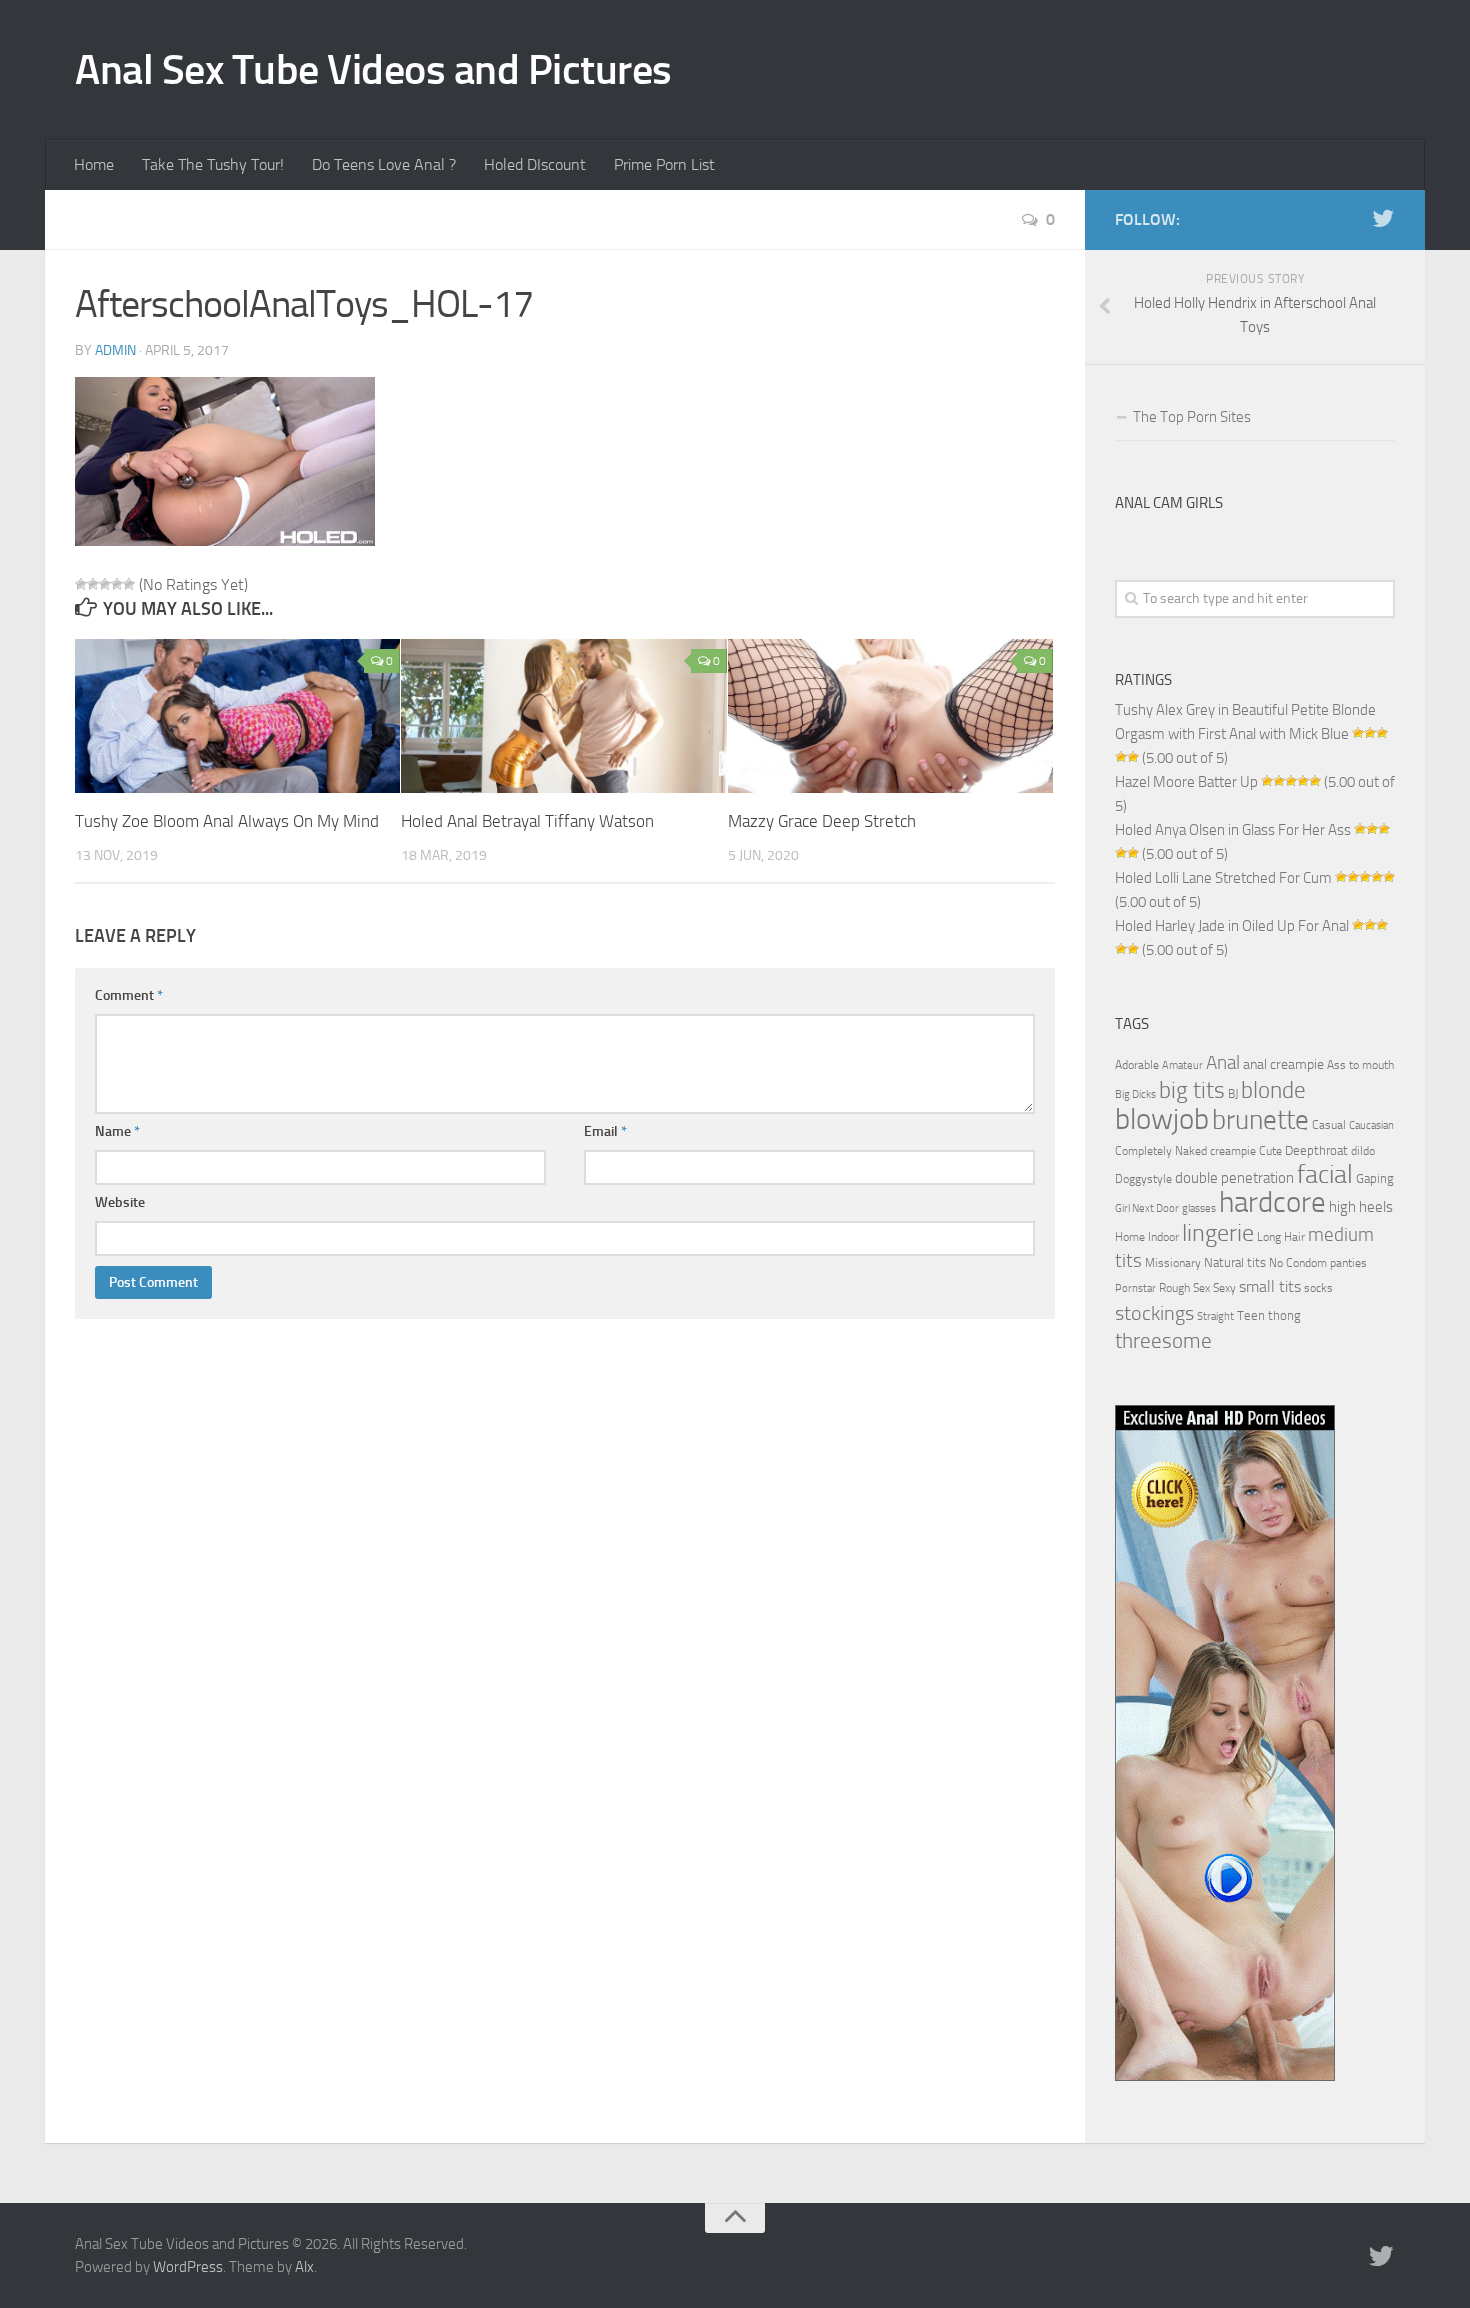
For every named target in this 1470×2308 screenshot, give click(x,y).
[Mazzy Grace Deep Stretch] (890, 716)
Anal (1223, 1063)
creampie (1233, 1151)
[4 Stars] (117, 584)
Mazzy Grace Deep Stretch (822, 821)
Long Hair (1281, 1237)
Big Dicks (1135, 1094)
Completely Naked (1161, 1151)
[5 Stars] (129, 584)
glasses (1199, 1208)
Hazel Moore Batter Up (1186, 782)
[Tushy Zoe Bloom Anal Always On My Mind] (237, 716)
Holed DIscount (535, 164)
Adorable (1137, 1065)
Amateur (1182, 1065)
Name (117, 1131)
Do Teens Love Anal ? (384, 164)
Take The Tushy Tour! (213, 164)
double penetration (1234, 1178)
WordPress (188, 2267)
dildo (1363, 1151)
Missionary (1173, 1263)
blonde (1273, 1090)
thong (1284, 1315)
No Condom (1298, 1263)
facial (1325, 1174)
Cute (1270, 1151)
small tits (1270, 1286)
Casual (1329, 1125)
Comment (129, 995)
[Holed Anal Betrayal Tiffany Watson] (563, 716)
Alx (304, 2267)
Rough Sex (1184, 1288)
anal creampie (1283, 1064)
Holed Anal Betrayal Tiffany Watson (527, 821)
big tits (1192, 1090)
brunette (1260, 1120)
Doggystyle (1143, 1179)
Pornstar (1135, 1288)
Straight (1215, 1316)
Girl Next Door (1147, 1208)
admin (115, 350)
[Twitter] (1383, 219)
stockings (1154, 1313)
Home (94, 164)
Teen (1251, 1315)
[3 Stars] (105, 584)
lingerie (1218, 1233)
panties (1348, 1263)
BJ (1233, 1094)
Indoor (1163, 1237)
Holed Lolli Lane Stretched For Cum (1223, 878)
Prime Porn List (664, 164)
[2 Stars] (93, 584)
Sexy (1224, 1288)
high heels (1361, 1207)
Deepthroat (1316, 1150)
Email (605, 1131)
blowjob (1162, 1119)
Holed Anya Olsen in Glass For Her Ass (1233, 830)
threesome (1163, 1340)
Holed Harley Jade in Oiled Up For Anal (1232, 926)
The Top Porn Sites (1192, 417)
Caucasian (1371, 1125)
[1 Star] (81, 584)
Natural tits (1235, 1262)
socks (1318, 1288)
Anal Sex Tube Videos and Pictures (373, 70)
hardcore (1272, 1202)
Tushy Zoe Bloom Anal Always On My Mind (227, 821)
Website (120, 1202)
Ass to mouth (1360, 1065)
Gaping (1375, 1178)
